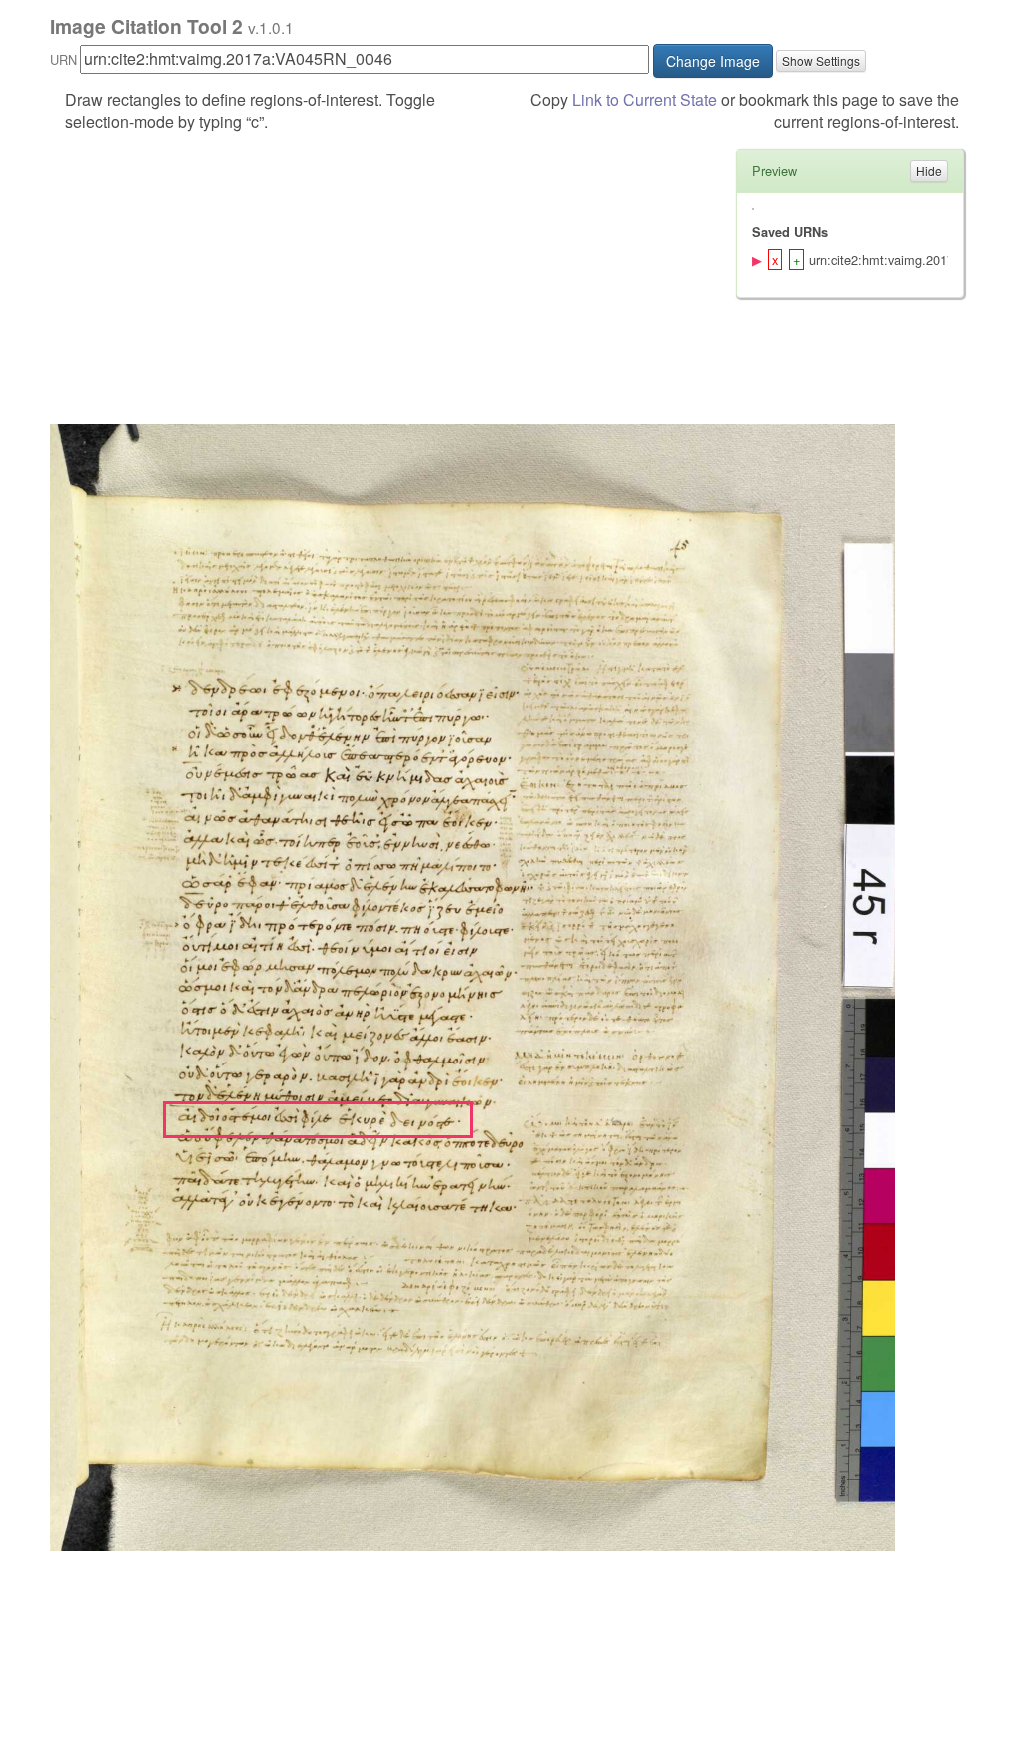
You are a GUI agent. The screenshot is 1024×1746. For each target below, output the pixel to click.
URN (63, 59)
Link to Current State (644, 99)
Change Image (713, 61)
